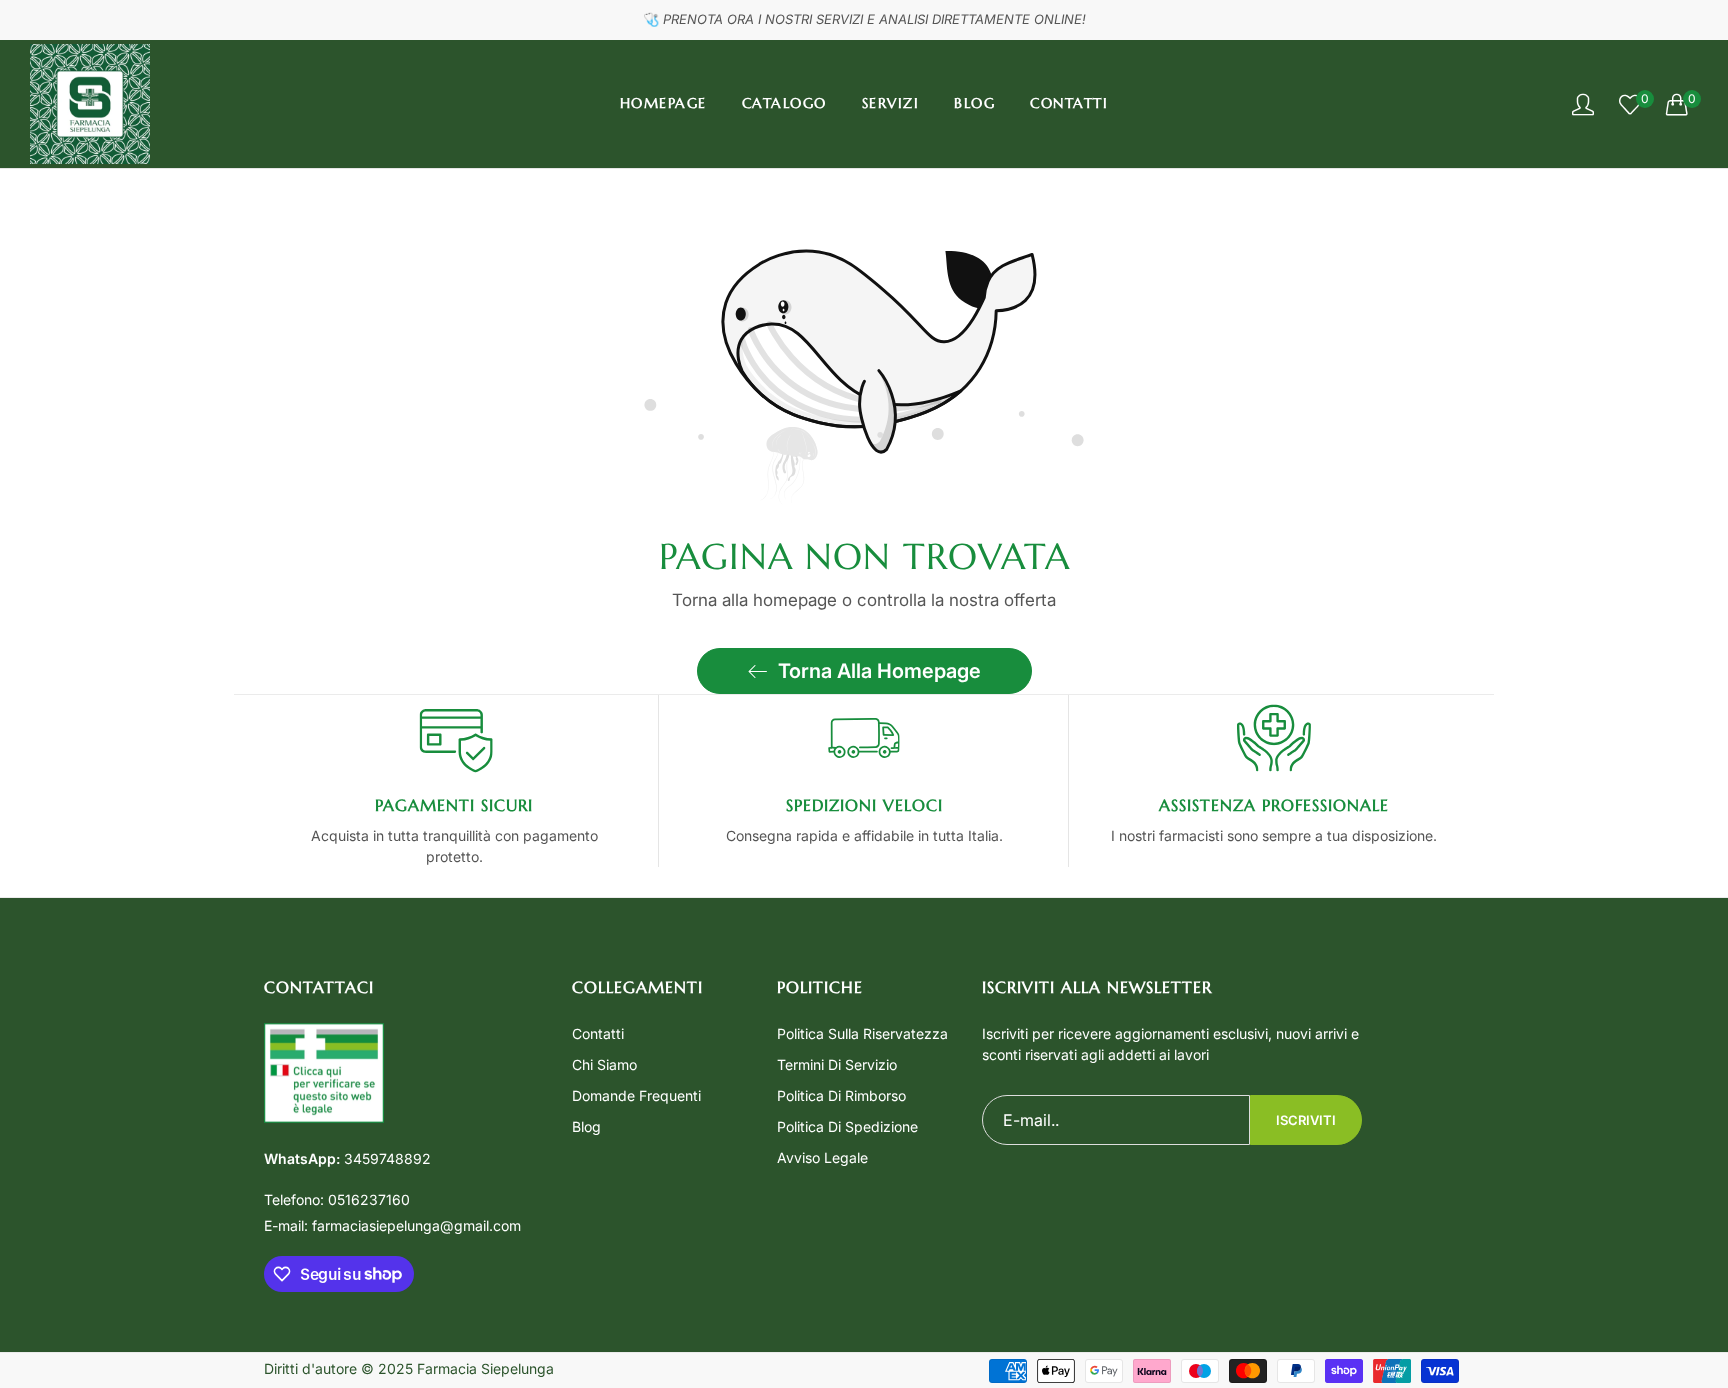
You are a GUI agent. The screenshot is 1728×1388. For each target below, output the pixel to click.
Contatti (598, 1033)
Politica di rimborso (841, 1095)
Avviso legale (822, 1157)
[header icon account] (1583, 104)
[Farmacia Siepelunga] (90, 104)
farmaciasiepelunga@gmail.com (392, 1225)
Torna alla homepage (879, 671)
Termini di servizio (837, 1064)
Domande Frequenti (636, 1095)
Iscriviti (1306, 1120)
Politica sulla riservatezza (862, 1033)
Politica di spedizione (847, 1126)
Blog (586, 1126)
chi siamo (604, 1064)
